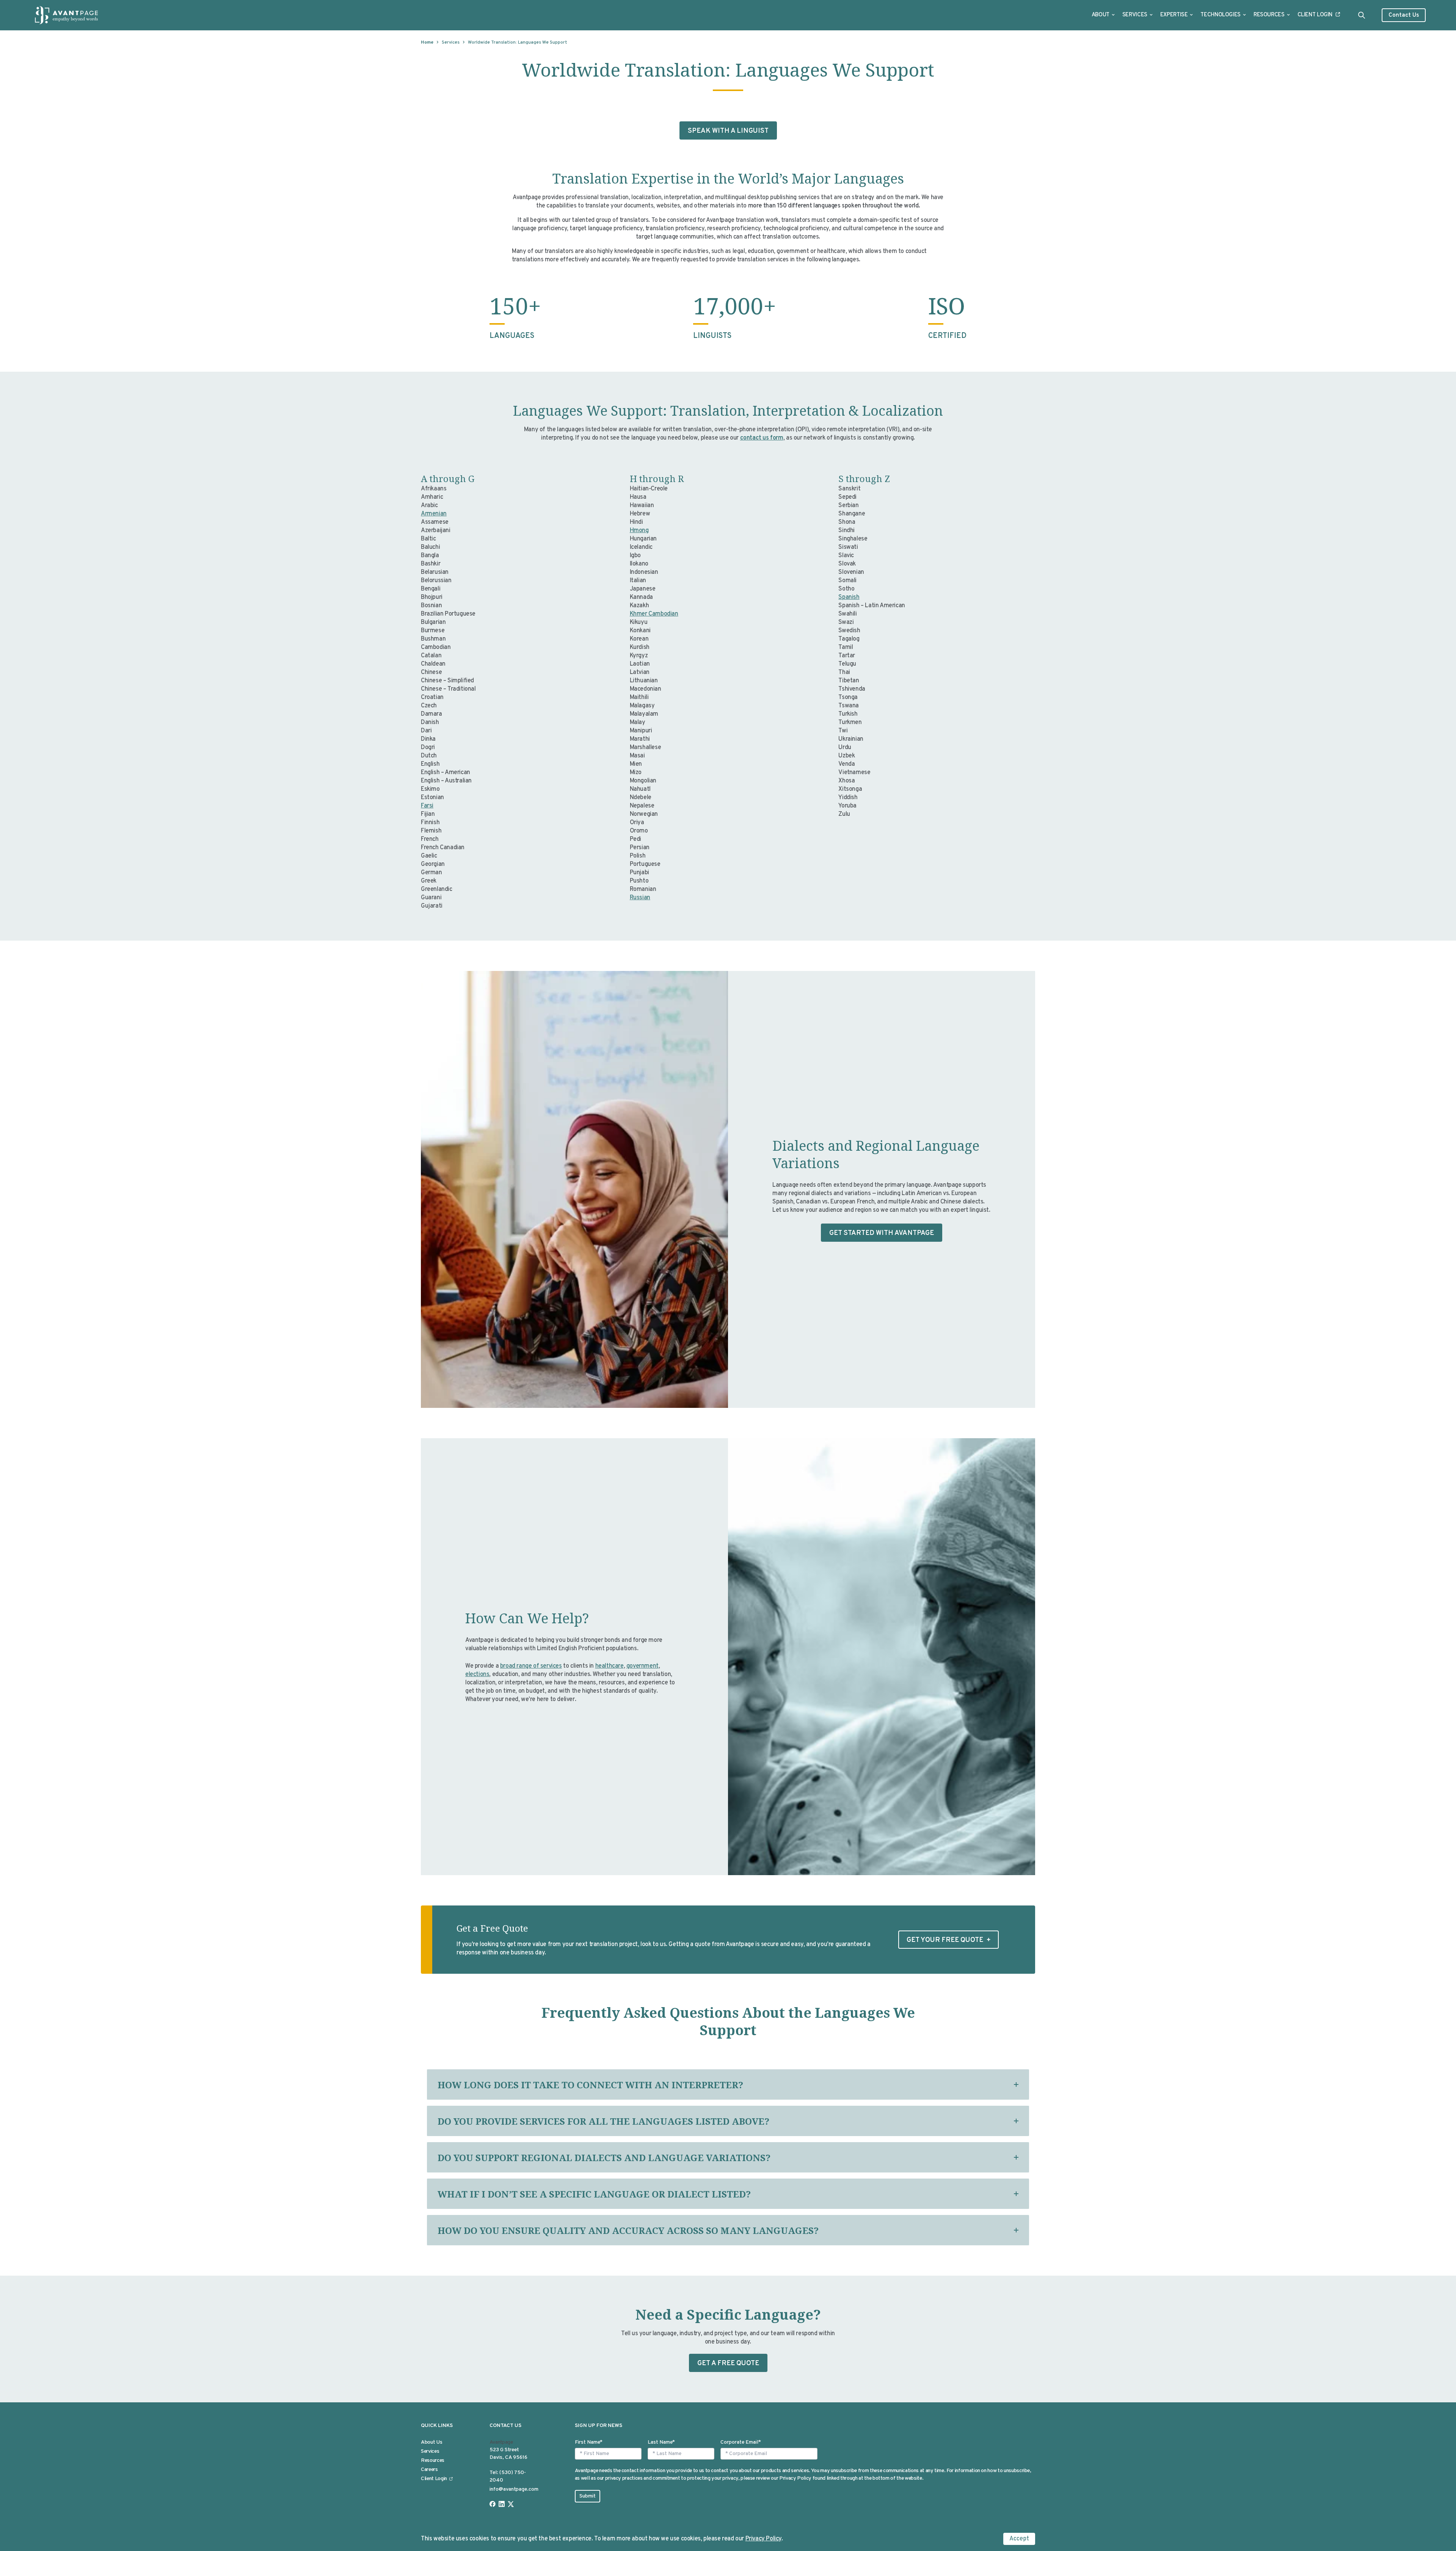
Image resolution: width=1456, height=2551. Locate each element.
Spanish (849, 597)
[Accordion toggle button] (1016, 2084)
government (642, 1666)
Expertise (1174, 15)
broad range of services (531, 1666)
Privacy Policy (763, 2539)
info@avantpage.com (514, 2489)
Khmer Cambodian (654, 614)
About (1101, 15)
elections (477, 1674)
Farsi (427, 806)
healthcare (610, 1666)
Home (427, 42)
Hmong (639, 531)
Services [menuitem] (430, 2451)
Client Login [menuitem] (434, 2479)
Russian (640, 898)
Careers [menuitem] (429, 2470)
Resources (1269, 15)
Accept (1019, 2539)
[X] (511, 2504)
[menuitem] (1103, 15)
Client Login (1315, 15)
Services (1135, 15)
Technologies (1221, 15)
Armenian (434, 514)
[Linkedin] (502, 2504)
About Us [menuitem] (431, 2442)
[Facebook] (493, 2504)
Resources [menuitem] (433, 2461)
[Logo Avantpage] (67, 15)
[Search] (1362, 15)
